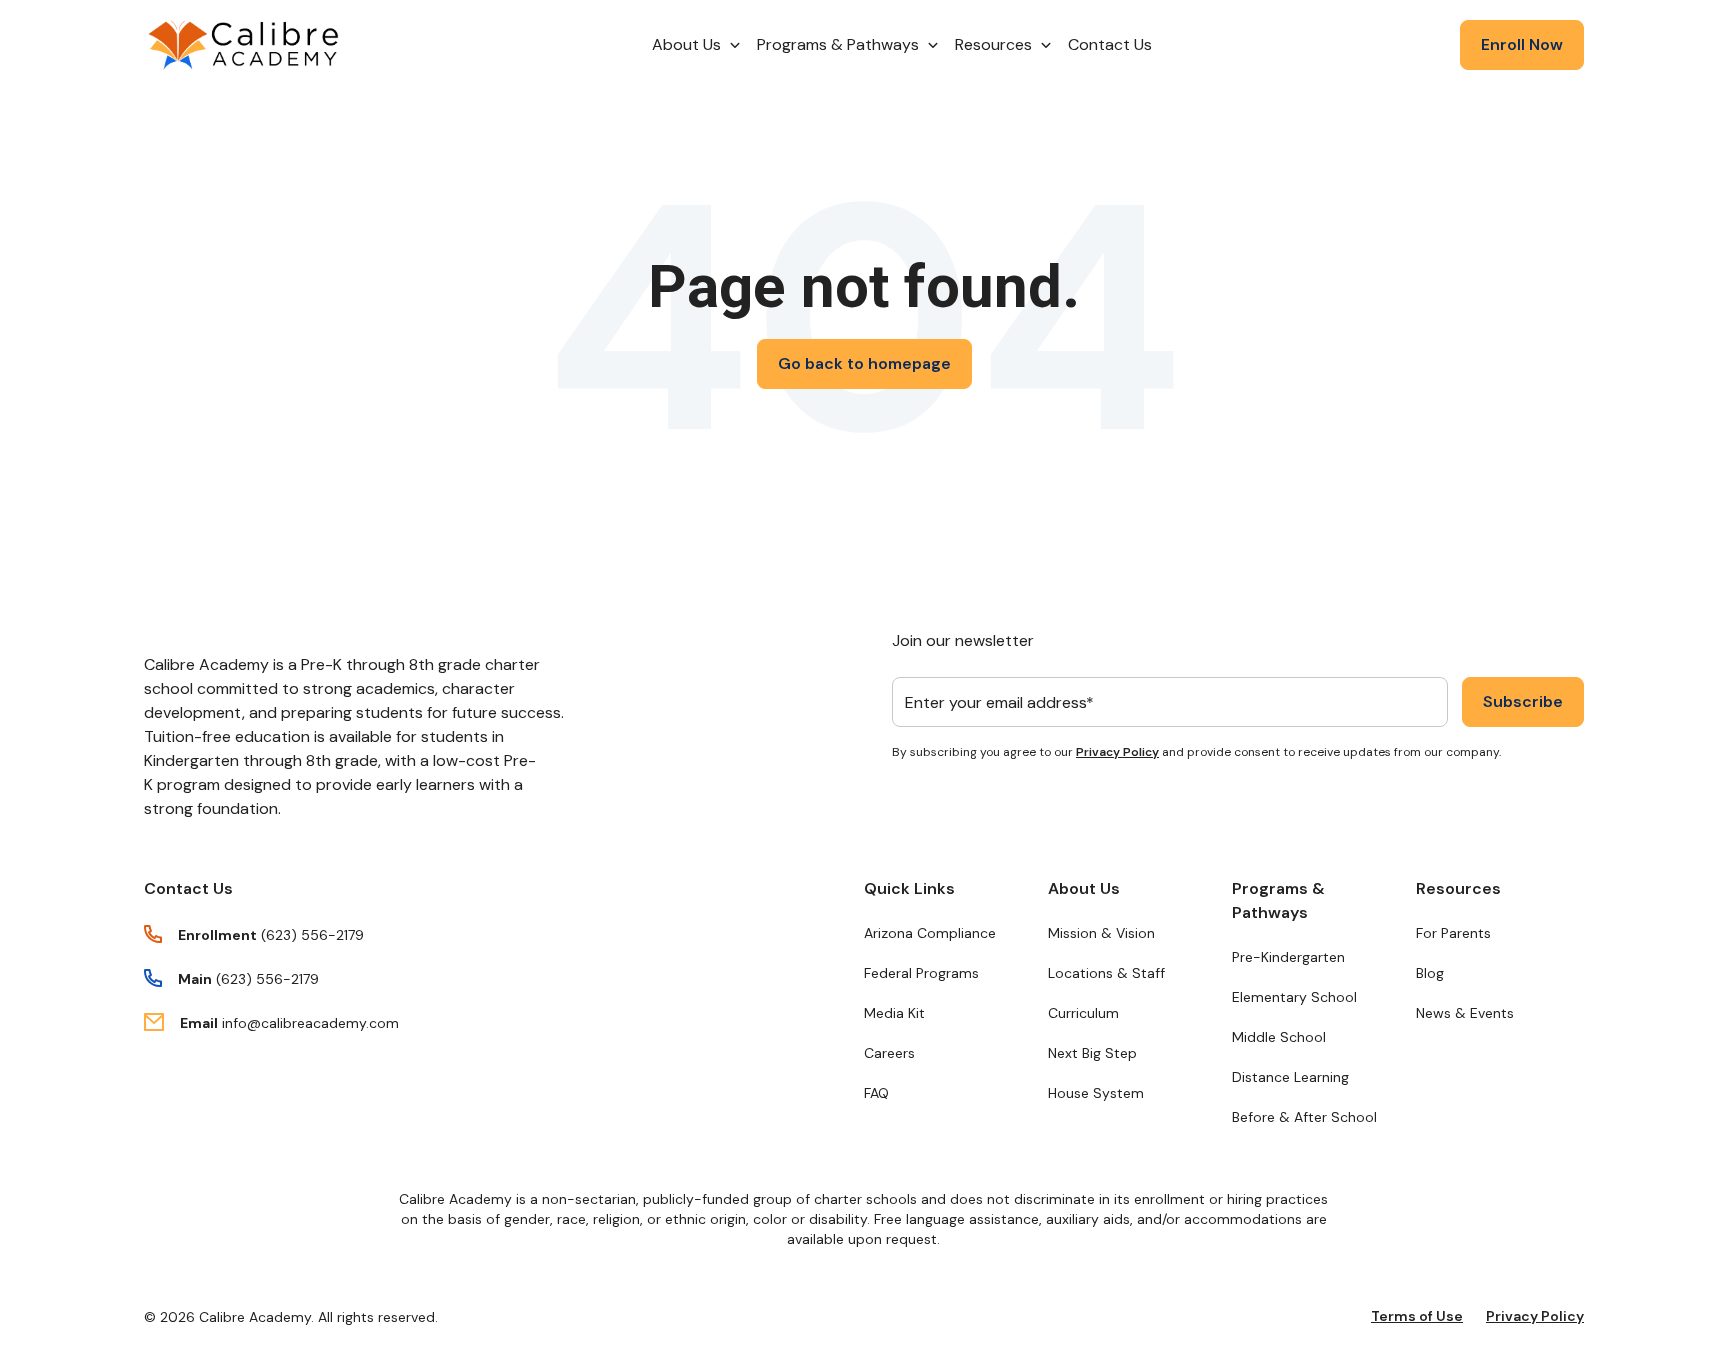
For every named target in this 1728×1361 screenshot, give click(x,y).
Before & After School (1304, 1117)
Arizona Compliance (930, 933)
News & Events (1465, 1013)
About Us (1084, 888)
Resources (1458, 888)
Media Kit (894, 1013)
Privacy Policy (1117, 752)
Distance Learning (1290, 1077)
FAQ (876, 1093)
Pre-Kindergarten (1288, 957)
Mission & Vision (1101, 933)
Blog (1430, 973)
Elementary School (1294, 997)
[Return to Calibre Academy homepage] (244, 45)
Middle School (1279, 1037)
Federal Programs (921, 973)
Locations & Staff (1106, 973)
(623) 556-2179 (312, 935)
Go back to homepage (864, 363)
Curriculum (1083, 1013)
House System (1096, 1093)
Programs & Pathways (1278, 900)
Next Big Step (1092, 1053)
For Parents (1453, 933)
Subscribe (1523, 701)
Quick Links (909, 888)
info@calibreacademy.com (310, 1023)
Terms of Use (1417, 1316)
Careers (889, 1053)
